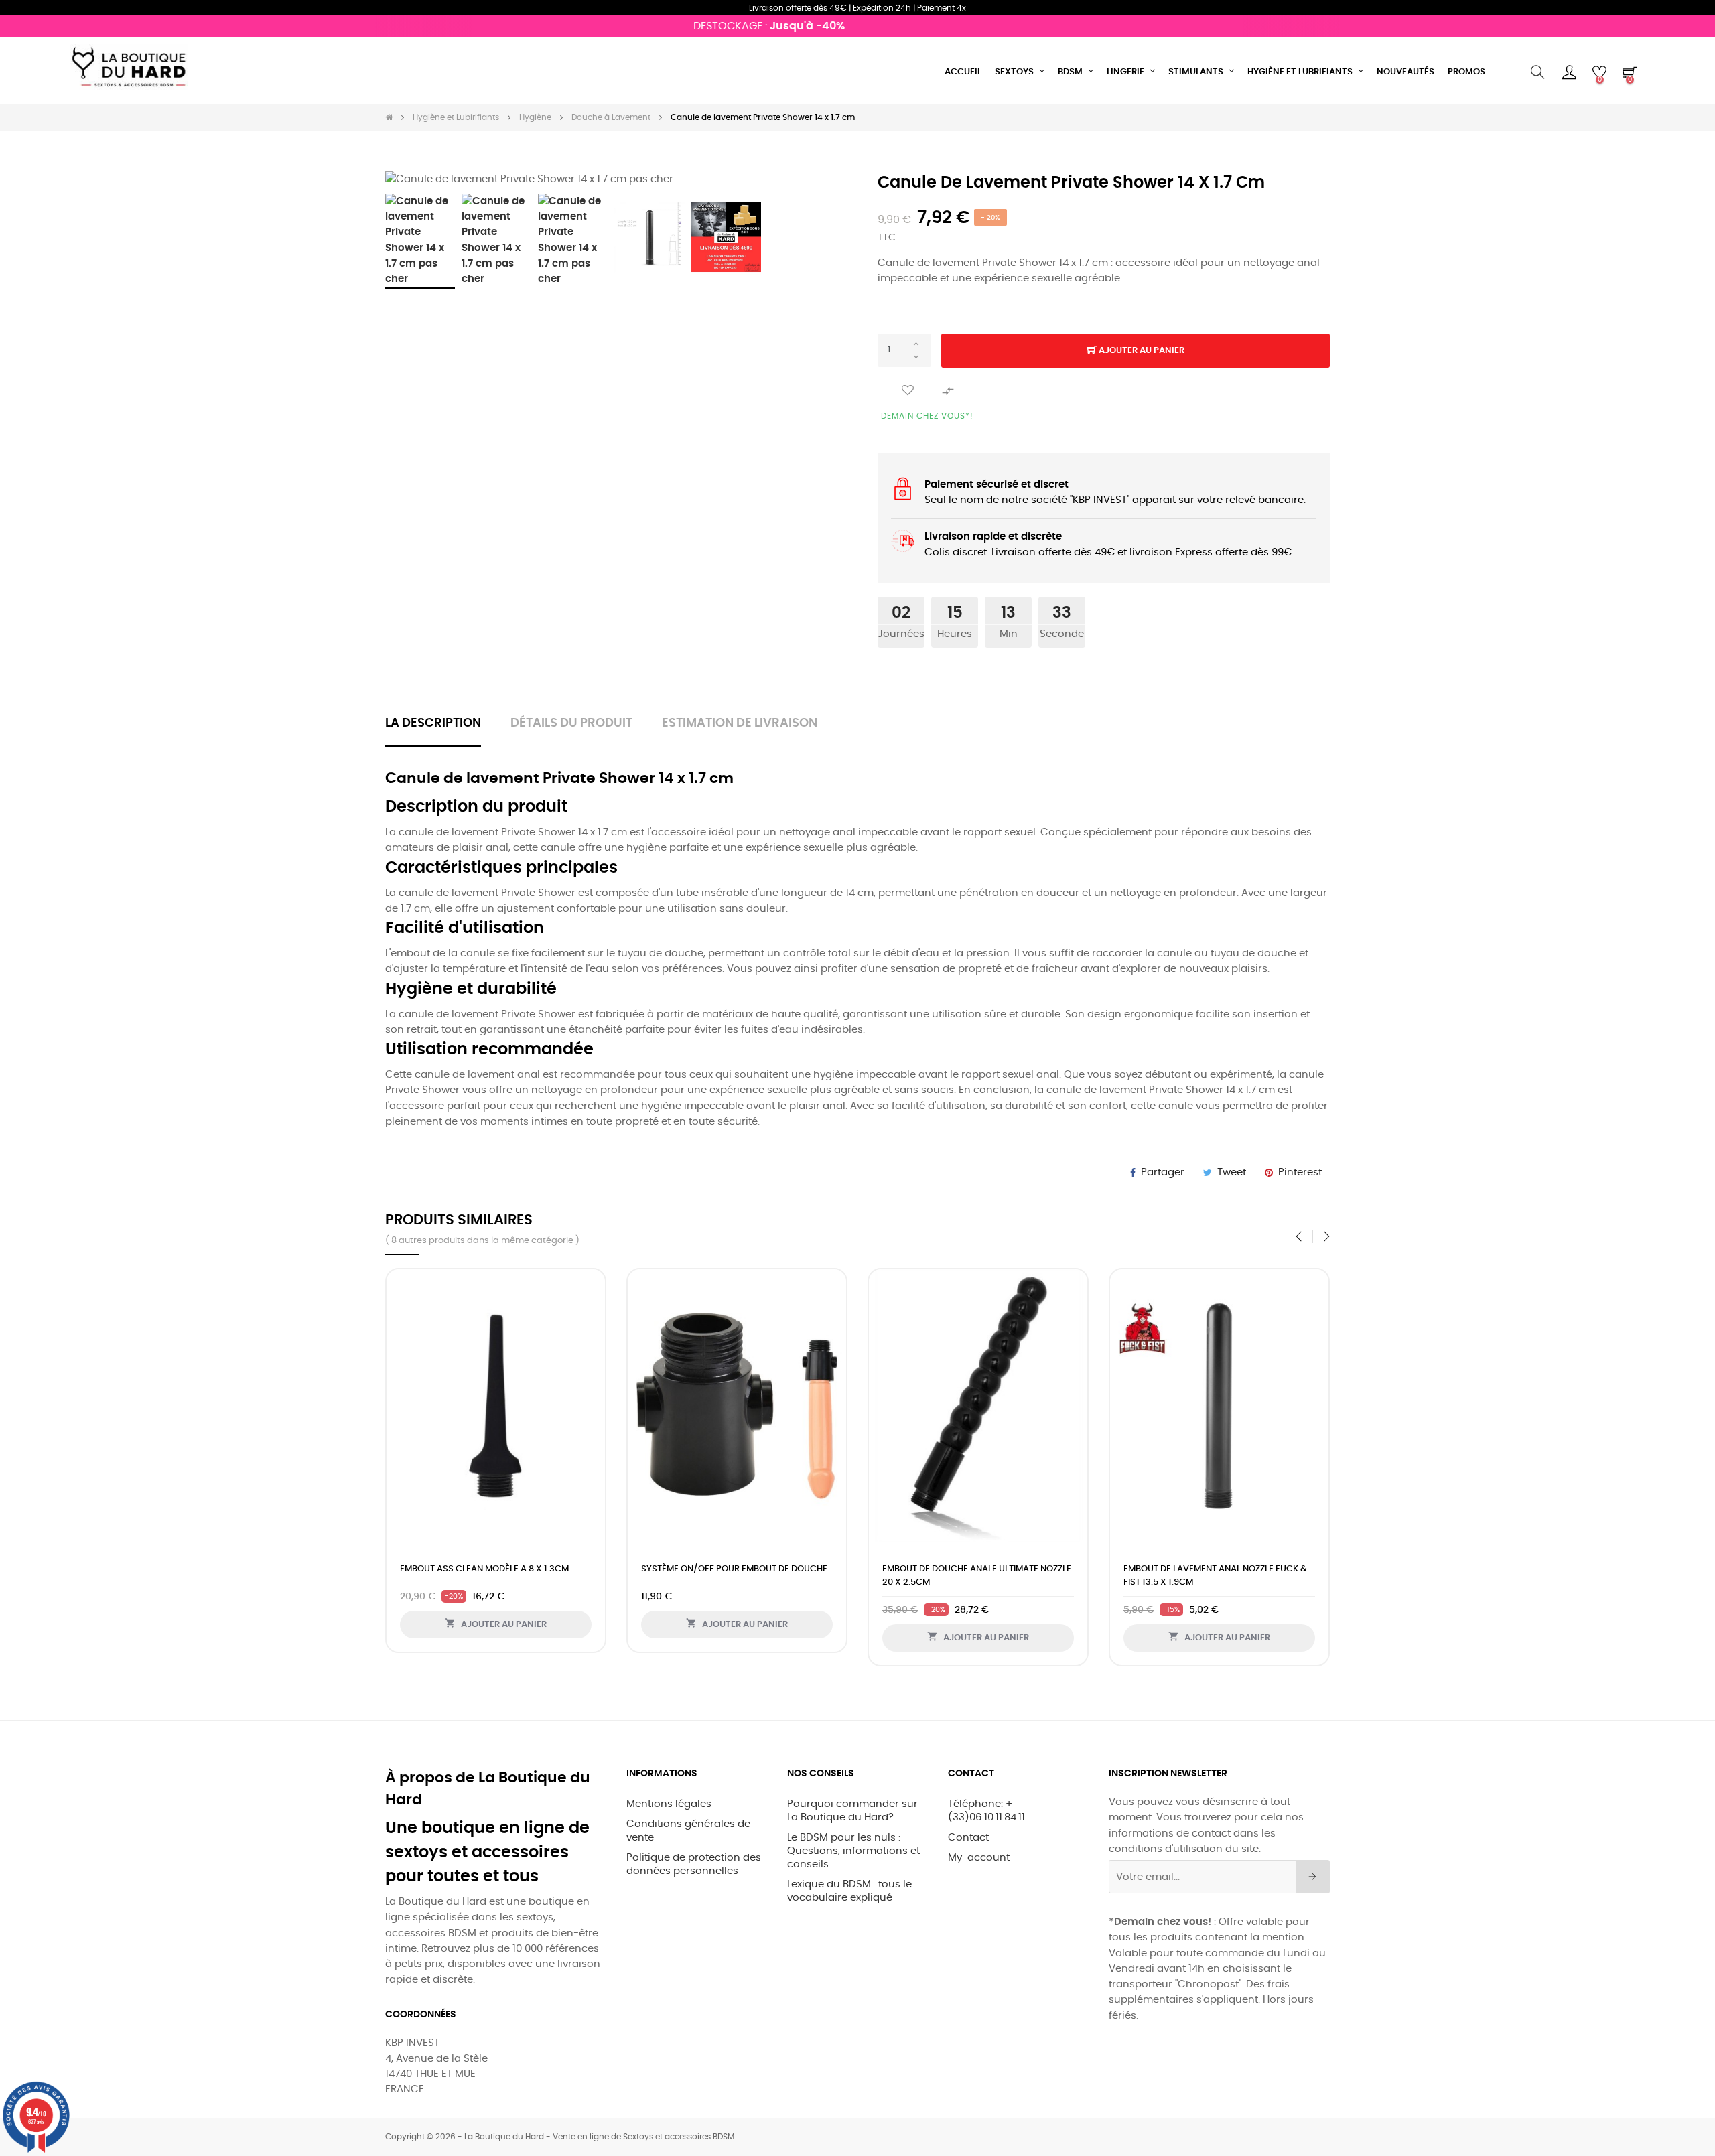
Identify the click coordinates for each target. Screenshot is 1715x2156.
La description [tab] (433, 723)
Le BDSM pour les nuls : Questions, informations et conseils (853, 1851)
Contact (968, 1838)
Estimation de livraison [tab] (740, 723)
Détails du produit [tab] (571, 723)
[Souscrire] (1313, 1877)
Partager (1163, 1172)
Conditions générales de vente (688, 1831)
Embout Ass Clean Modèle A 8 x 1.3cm (484, 1569)
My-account (979, 1858)
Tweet (1232, 1172)
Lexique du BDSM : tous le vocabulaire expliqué (849, 1891)
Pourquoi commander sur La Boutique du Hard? (852, 1811)
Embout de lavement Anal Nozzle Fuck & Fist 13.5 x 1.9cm (1215, 1576)
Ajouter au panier (1141, 351)
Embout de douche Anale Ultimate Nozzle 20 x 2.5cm (977, 1576)
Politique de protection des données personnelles (694, 1864)
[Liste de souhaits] (908, 391)
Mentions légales (669, 1804)
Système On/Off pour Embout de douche (734, 1569)
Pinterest (1300, 1172)
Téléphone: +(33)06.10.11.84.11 (986, 1811)
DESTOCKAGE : (736, 26)
